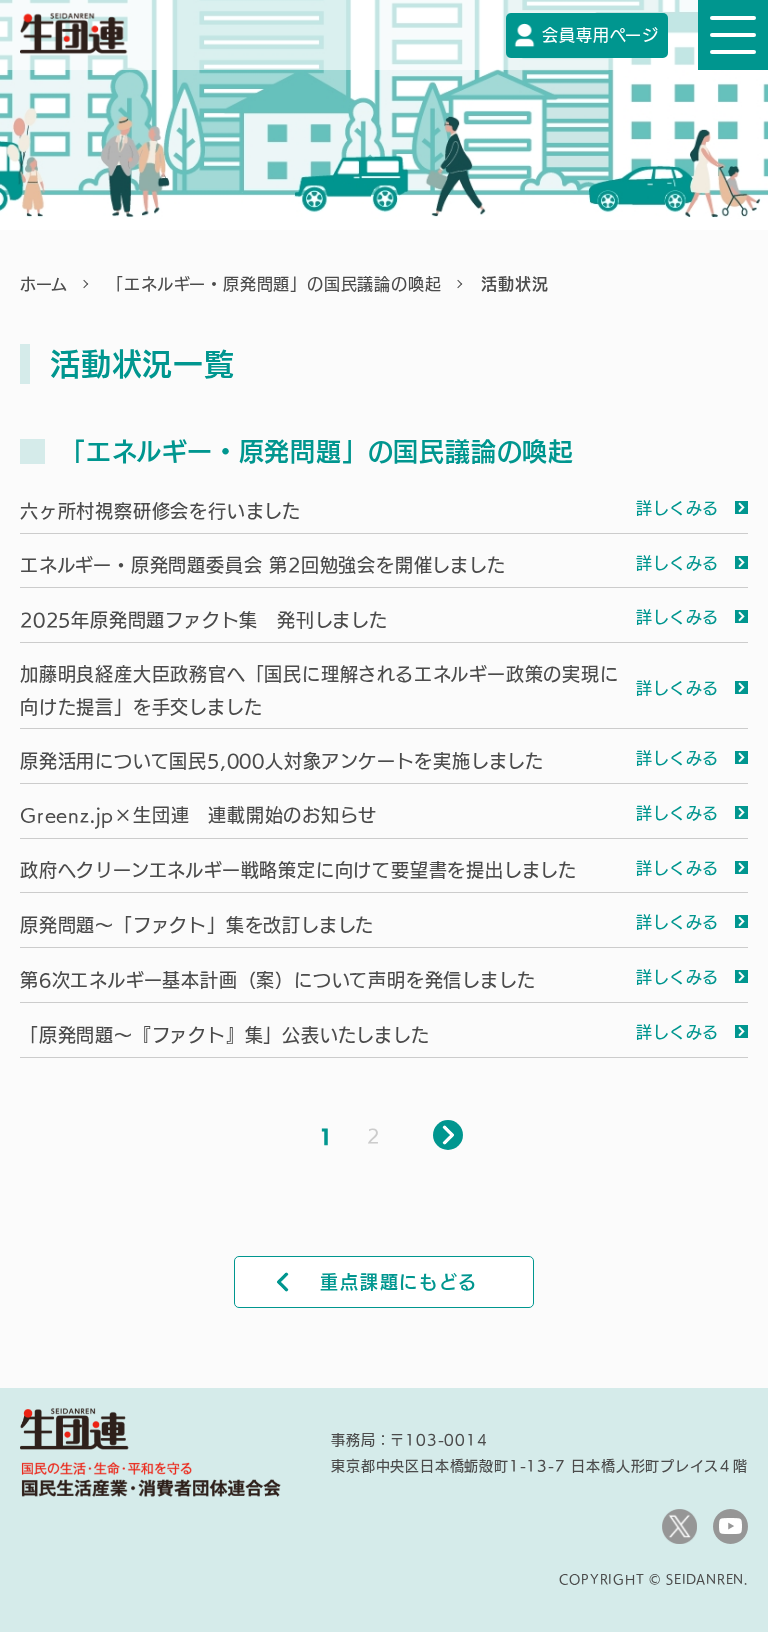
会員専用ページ (600, 35)
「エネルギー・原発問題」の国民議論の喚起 (274, 284)
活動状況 (514, 284)
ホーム (43, 284)
